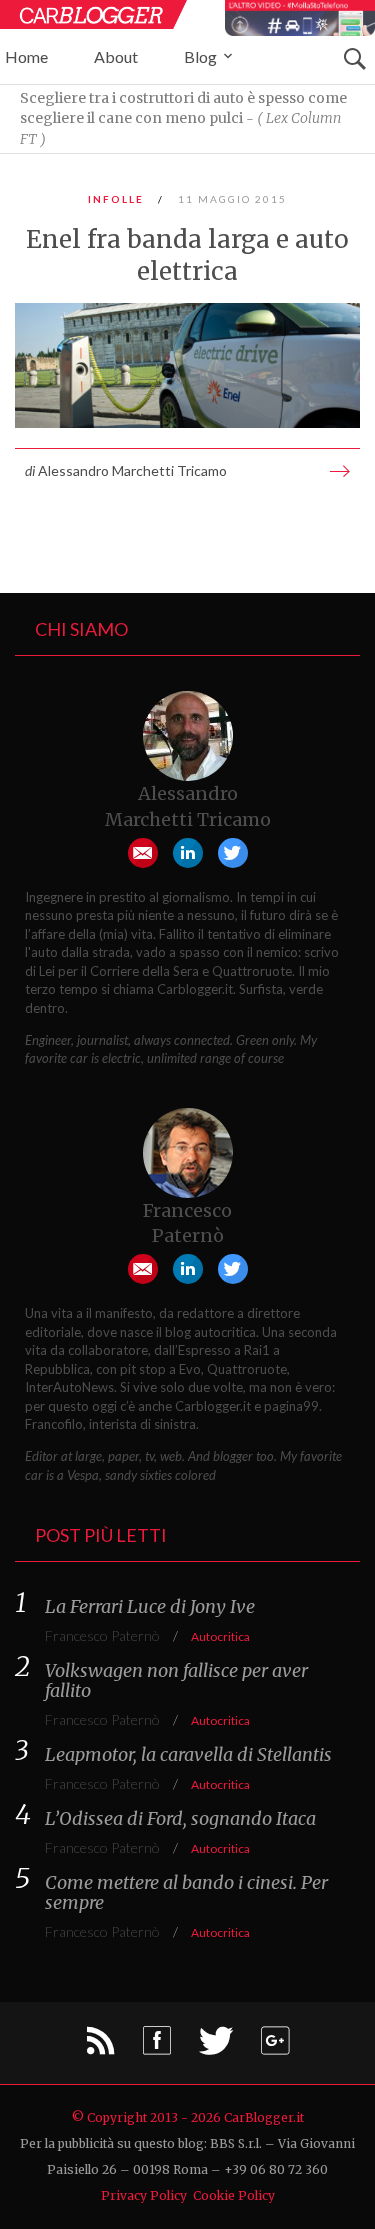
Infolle (116, 199)
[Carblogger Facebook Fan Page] (157, 2046)
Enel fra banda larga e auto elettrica (187, 255)
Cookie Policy (234, 2195)
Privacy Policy (144, 2195)
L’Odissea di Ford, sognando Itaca (180, 1818)
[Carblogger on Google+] (275, 2046)
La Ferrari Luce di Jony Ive (150, 1606)
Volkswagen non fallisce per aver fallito (176, 1680)
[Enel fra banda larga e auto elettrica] (187, 365)
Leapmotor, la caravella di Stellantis (188, 1754)
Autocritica (220, 1636)
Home (26, 56)
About (116, 56)
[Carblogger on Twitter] (216, 2046)
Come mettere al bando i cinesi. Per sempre (186, 1892)
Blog (202, 56)
